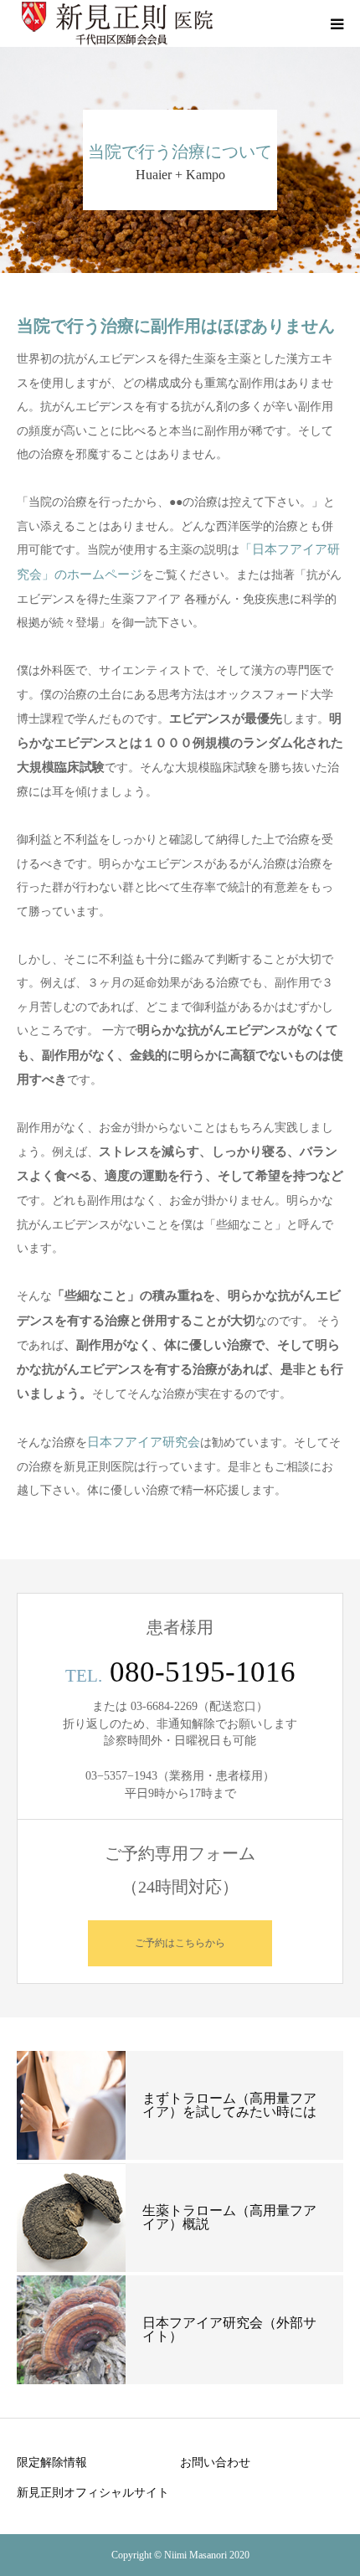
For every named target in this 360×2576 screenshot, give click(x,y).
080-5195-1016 (203, 1672)
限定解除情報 (52, 2462)
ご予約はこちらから (180, 1943)
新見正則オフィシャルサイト (93, 2492)
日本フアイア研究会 (144, 1442)
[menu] (337, 23)
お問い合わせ (215, 2462)
